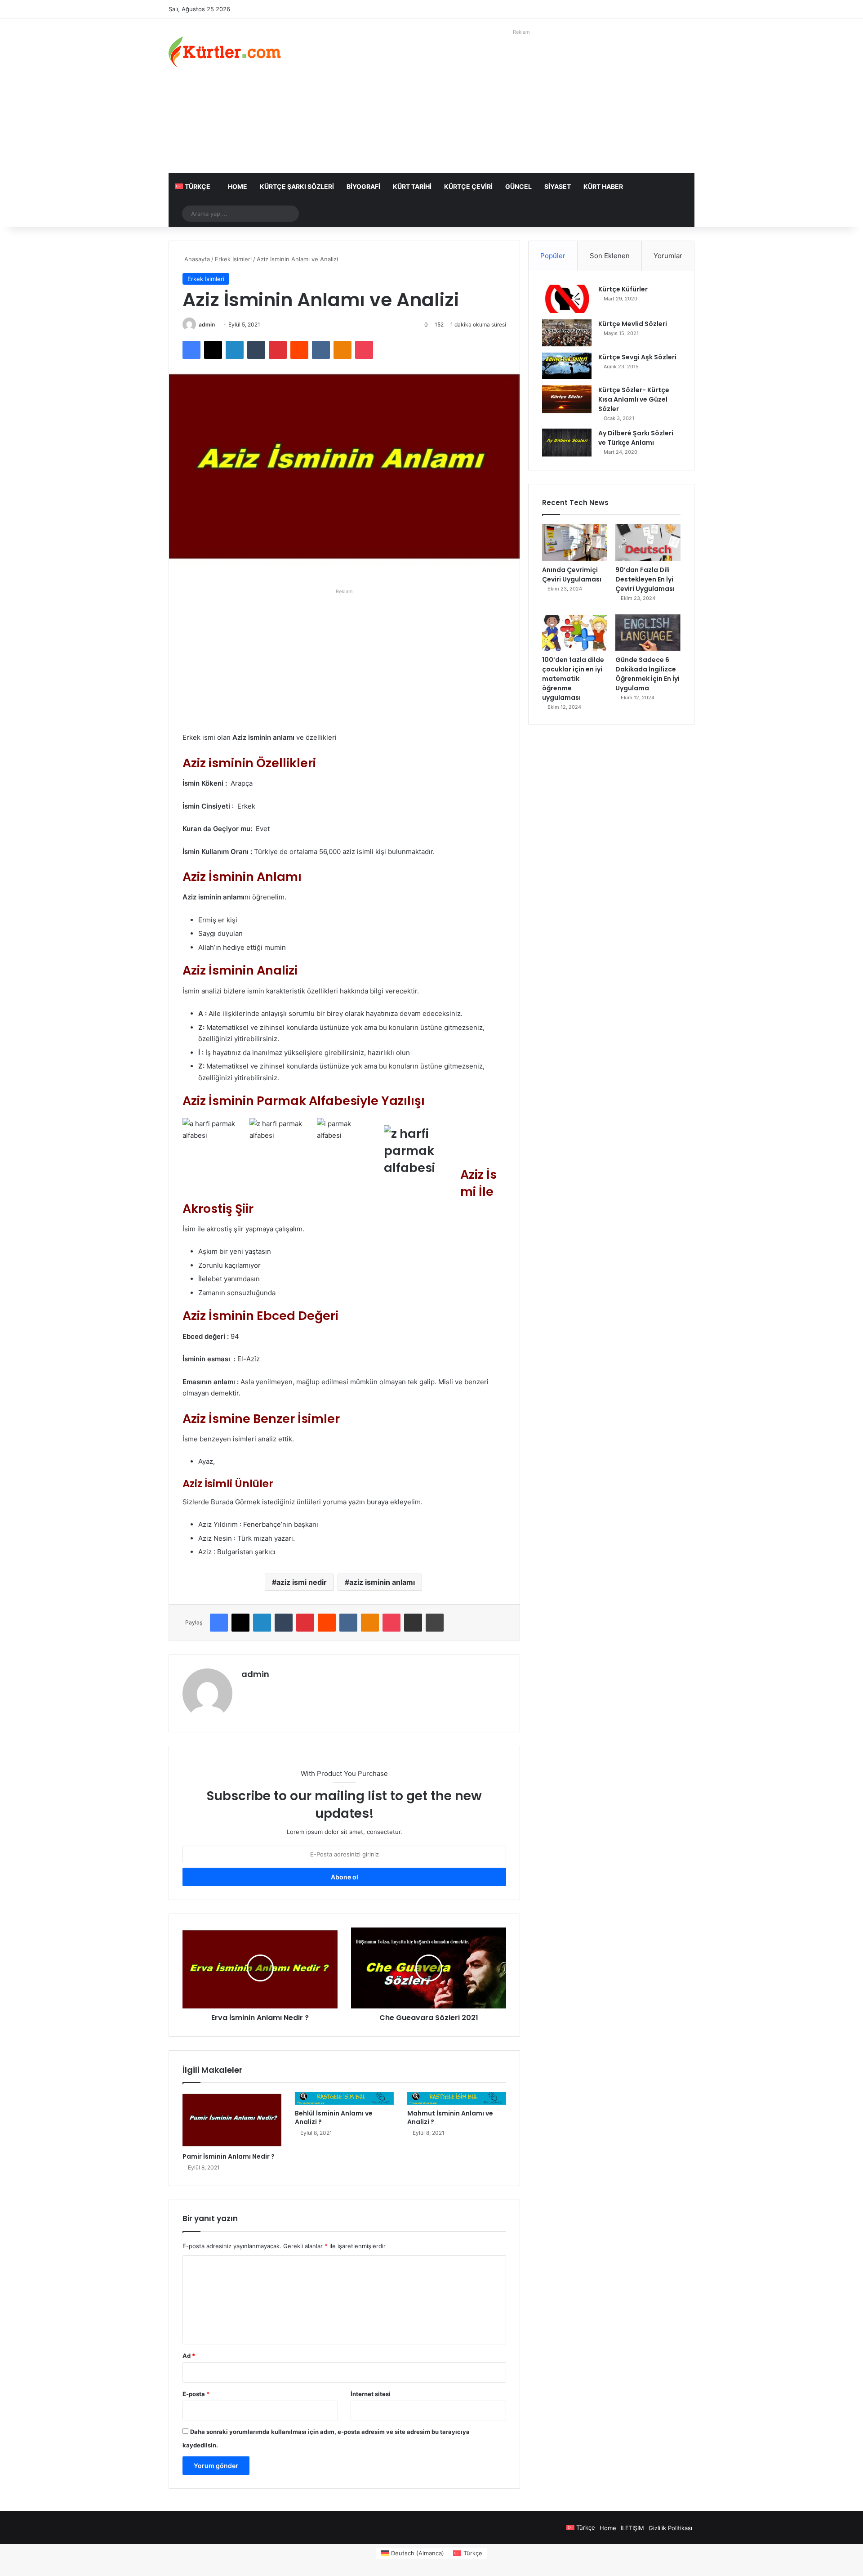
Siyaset (558, 186)
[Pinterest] (278, 350)
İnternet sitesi (371, 2394)
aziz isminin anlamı (382, 1582)
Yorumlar (668, 256)
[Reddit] (299, 350)
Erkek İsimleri (233, 259)
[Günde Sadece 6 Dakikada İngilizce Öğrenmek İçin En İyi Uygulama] (648, 633)
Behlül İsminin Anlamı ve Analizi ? (334, 2118)
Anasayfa (196, 259)
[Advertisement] (521, 101)
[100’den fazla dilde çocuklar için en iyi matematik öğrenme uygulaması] (575, 633)
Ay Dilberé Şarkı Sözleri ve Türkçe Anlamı (636, 438)
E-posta (196, 2394)
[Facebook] (191, 350)
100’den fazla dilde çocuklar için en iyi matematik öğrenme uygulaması (573, 679)
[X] (213, 350)
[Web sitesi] (247, 1690)
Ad (189, 2356)
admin (207, 324)
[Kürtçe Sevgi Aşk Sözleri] (567, 366)
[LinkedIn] (235, 350)
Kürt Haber (603, 186)
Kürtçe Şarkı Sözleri (297, 186)
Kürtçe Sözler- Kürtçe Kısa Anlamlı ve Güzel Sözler (634, 399)
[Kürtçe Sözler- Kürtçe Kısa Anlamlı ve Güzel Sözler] (567, 399)
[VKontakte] (321, 350)
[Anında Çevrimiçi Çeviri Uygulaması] (575, 542)
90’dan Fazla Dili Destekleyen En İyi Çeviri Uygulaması (645, 579)
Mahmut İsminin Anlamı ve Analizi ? (450, 2118)
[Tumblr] (256, 350)
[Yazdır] (435, 1623)
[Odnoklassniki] (343, 350)
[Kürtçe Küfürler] (567, 299)
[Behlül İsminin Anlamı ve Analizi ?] (344, 2098)
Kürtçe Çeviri (468, 186)
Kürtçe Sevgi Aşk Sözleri (637, 357)
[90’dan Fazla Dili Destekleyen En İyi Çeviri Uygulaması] (648, 542)
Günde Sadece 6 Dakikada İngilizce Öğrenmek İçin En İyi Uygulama (647, 674)
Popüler (553, 256)
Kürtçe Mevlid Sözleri (633, 324)
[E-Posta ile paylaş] (413, 1623)
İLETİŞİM (632, 2528)
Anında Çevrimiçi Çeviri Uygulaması (572, 575)
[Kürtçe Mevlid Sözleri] (567, 333)
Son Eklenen (610, 256)
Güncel (518, 186)
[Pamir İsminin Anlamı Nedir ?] (232, 2120)
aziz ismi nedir (302, 1582)
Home (238, 186)
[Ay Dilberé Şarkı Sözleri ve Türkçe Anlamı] (567, 443)
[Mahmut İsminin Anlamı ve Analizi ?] (457, 2098)
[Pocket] (364, 350)
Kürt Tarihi (412, 186)
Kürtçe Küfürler (623, 289)
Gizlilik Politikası (670, 2528)
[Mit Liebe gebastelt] (225, 52)
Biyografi (363, 186)
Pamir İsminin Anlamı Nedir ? (229, 2156)
